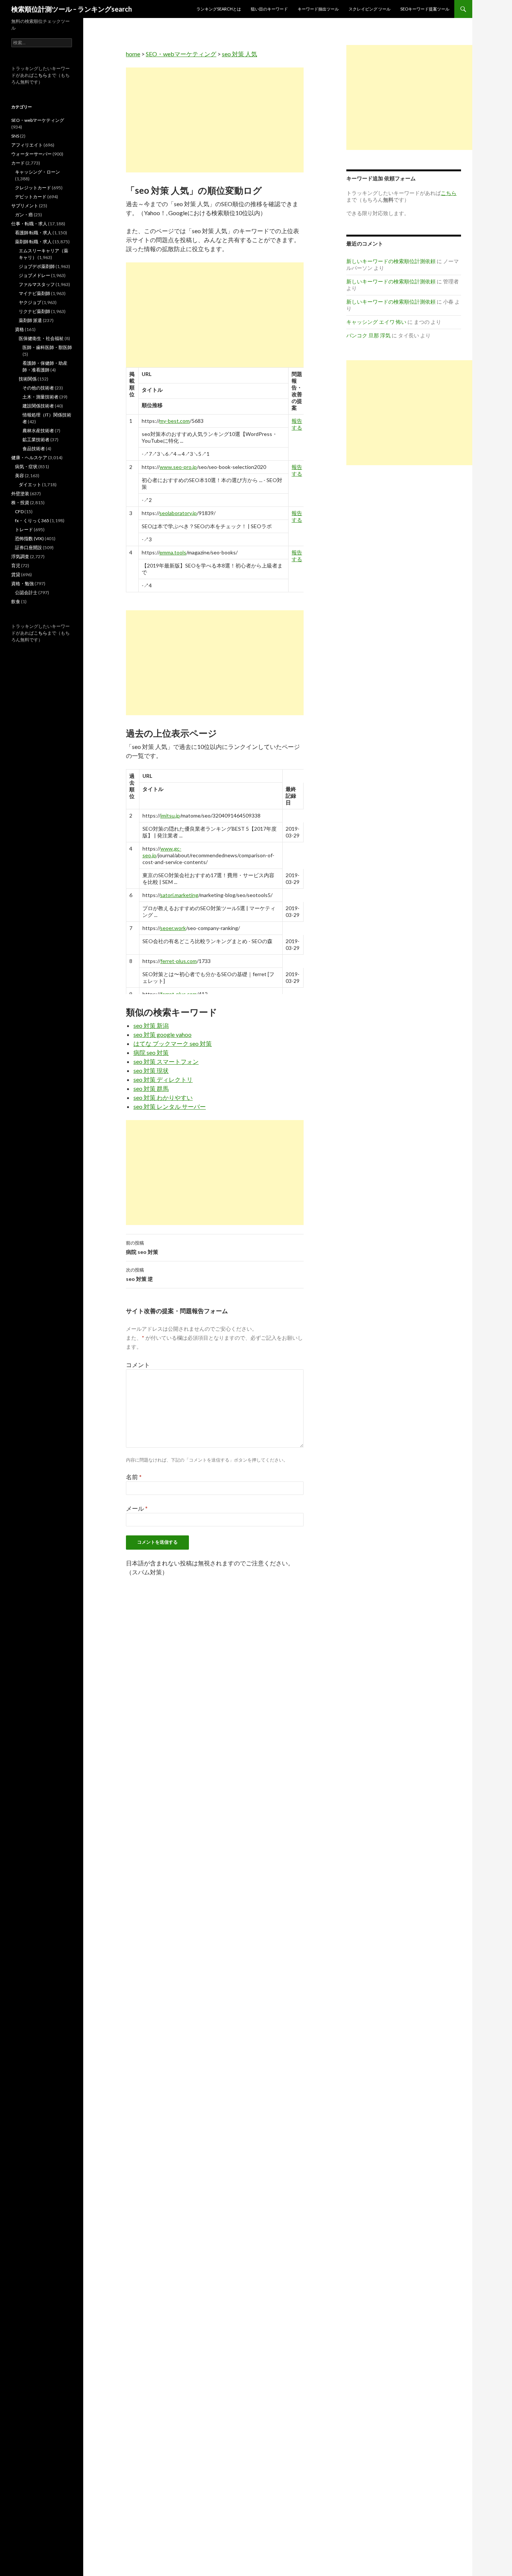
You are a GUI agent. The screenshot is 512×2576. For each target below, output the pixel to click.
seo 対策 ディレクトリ (163, 1079)
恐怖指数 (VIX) (29, 538)
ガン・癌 (24, 215)
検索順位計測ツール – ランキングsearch (72, 9)
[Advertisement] (215, 120)
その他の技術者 (38, 388)
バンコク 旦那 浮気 (368, 335)
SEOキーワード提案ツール (425, 9)
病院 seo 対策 (151, 1052)
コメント (138, 1365)
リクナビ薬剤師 (34, 311)
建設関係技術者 (38, 406)
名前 (134, 1477)
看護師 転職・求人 (33, 233)
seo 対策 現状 (151, 1070)
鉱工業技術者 (36, 440)
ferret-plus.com (179, 961)
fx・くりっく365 (32, 520)
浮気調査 (20, 556)
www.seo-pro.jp (178, 467)
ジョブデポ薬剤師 (37, 266)
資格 (19, 329)
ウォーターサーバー (31, 154)
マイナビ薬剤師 (34, 293)
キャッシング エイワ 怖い (376, 322)
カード (18, 163)
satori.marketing (179, 895)
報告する (297, 424)
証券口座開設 (28, 547)
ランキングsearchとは (219, 9)
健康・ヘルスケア (29, 458)
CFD (19, 511)
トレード (24, 529)
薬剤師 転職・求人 (33, 242)
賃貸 (16, 574)
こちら (40, 75)
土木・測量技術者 (40, 397)
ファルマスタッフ (37, 284)
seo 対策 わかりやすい (163, 1097)
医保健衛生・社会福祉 (41, 338)
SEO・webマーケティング (181, 54)
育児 (16, 565)
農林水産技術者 (38, 431)
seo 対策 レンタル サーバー (170, 1106)
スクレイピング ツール (370, 9)
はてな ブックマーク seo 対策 (173, 1043)
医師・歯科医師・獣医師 (47, 347)
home (133, 54)
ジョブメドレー (34, 275)
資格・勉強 (22, 583)
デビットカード (31, 197)
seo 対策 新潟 (151, 1025)
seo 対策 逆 (139, 1275)
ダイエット (30, 484)
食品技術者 (34, 449)
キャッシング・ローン (37, 172)
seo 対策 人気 (240, 54)
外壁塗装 (20, 493)
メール (137, 1508)
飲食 (16, 601)
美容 (19, 476)
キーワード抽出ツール (318, 9)
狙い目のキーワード (269, 9)
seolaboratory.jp (178, 513)
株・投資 (20, 502)
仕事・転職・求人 (29, 224)
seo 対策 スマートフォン (166, 1061)
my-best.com (174, 421)
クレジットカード (33, 188)
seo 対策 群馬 (151, 1088)
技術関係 (28, 379)
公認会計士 (26, 592)
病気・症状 (26, 467)
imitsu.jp (170, 815)
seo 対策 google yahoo (162, 1034)
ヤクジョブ (30, 302)
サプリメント (25, 206)
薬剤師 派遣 (30, 320)
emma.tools (173, 552)
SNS (15, 136)
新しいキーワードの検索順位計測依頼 (391, 261)
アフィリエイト (27, 145)
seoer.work (173, 928)
